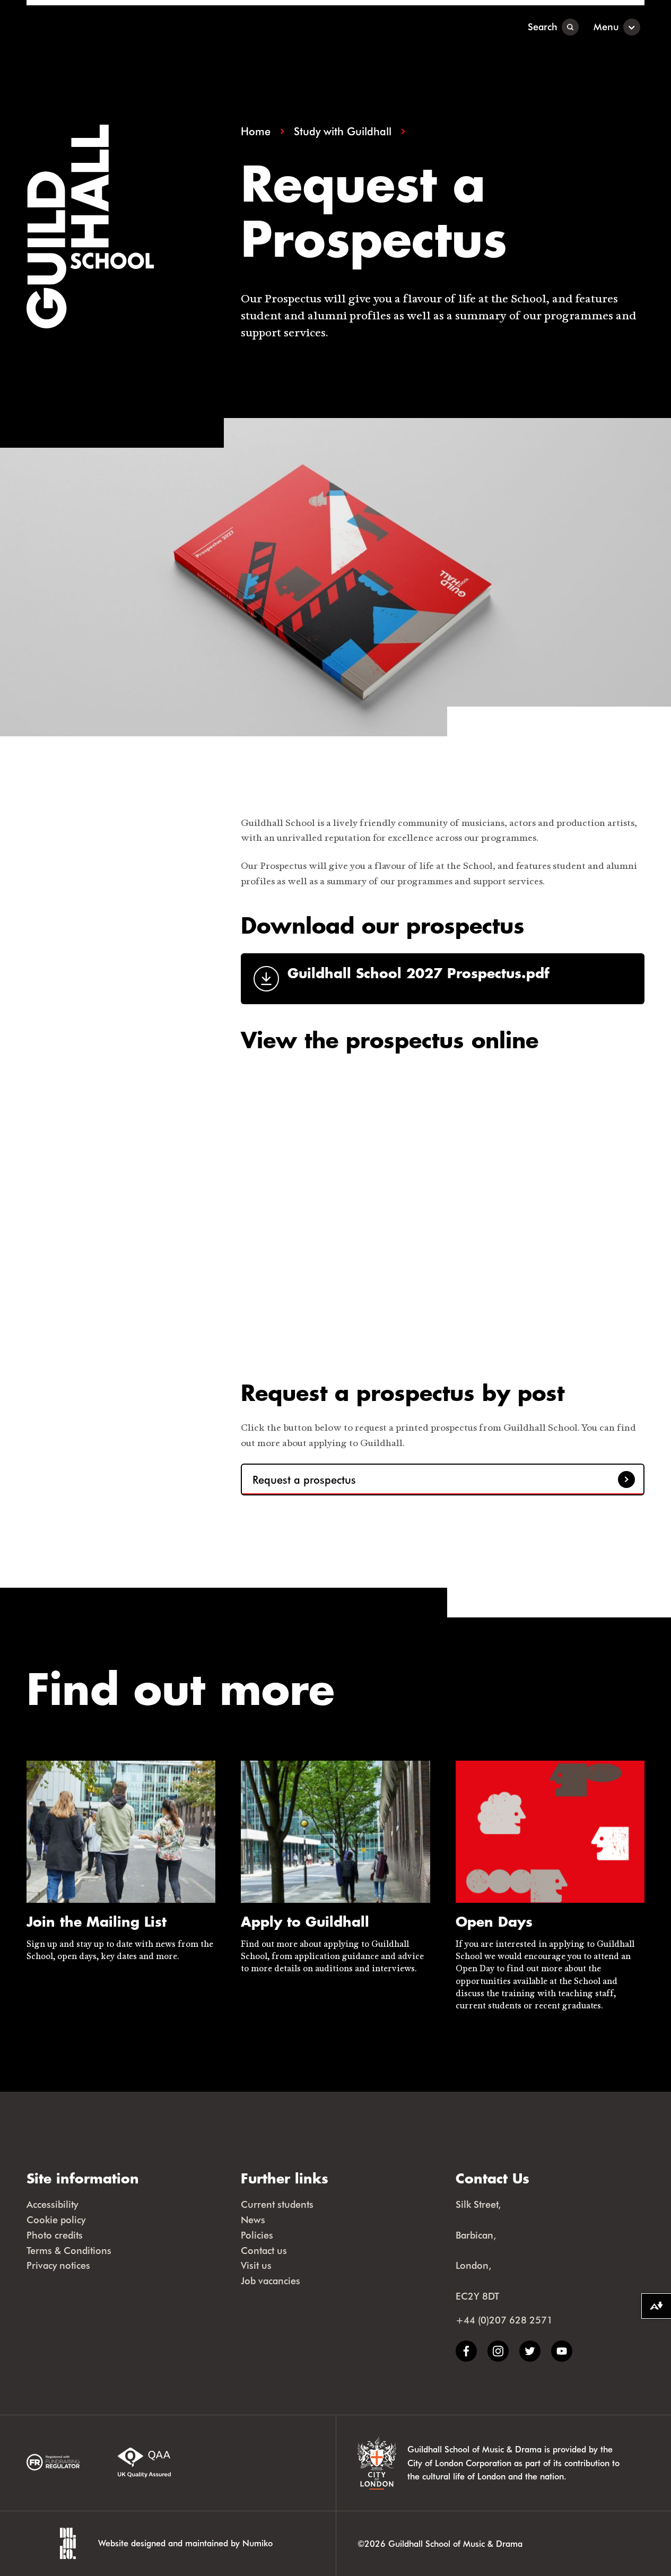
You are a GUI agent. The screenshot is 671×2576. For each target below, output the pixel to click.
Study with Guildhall (343, 131)
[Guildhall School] (93, 27)
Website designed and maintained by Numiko (185, 2543)
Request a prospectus (304, 1480)
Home (256, 131)
